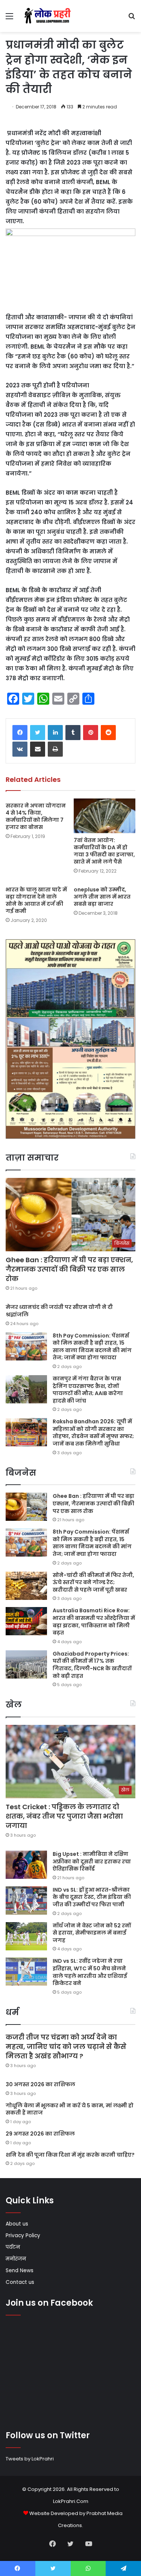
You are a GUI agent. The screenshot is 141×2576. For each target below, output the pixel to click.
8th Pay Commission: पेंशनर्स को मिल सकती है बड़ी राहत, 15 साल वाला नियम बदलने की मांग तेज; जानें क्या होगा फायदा (92, 1347)
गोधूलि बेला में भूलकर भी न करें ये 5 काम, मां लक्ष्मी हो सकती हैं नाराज (70, 2109)
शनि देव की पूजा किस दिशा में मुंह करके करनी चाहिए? (70, 2155)
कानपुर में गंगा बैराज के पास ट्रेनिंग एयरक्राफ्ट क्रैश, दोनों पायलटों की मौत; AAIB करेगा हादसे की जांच (88, 1390)
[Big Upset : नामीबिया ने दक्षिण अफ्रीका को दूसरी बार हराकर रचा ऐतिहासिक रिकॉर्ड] (26, 1865)
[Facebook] (20, 733)
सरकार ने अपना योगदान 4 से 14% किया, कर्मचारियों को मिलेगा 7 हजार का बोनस (36, 816)
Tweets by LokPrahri (30, 2459)
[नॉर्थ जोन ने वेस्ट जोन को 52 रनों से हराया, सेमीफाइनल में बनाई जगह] (26, 1936)
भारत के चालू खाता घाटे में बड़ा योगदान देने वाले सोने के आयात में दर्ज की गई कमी (36, 900)
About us (17, 2224)
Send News (20, 2271)
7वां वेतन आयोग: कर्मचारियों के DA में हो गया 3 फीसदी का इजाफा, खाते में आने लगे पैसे (104, 851)
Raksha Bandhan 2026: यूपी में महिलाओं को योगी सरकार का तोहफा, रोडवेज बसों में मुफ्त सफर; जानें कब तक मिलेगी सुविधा (93, 1433)
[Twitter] (38, 733)
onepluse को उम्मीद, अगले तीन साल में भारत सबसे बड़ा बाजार (102, 897)
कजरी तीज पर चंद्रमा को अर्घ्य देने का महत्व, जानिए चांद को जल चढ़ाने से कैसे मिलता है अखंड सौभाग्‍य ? (66, 2047)
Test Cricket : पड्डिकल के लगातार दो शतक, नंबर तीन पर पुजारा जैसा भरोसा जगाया (64, 1816)
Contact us (20, 2282)
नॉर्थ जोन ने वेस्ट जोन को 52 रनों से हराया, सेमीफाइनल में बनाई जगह (92, 1933)
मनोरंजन (16, 2259)
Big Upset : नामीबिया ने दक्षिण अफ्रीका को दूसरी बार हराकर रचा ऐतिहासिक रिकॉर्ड (92, 1861)
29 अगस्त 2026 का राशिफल (40, 2134)
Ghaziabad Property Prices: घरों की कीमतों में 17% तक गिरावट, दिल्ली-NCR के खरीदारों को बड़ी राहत (92, 1665)
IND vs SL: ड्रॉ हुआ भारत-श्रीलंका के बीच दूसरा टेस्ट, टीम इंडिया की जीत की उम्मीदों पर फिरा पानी (92, 1897)
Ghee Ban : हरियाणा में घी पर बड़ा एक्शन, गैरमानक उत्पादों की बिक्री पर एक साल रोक (69, 1269)
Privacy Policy (23, 2236)
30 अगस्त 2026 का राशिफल (40, 2084)
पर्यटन (13, 2247)
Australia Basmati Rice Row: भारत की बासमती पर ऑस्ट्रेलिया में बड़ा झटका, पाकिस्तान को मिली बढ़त (94, 1622)
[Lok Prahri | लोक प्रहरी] (49, 16)
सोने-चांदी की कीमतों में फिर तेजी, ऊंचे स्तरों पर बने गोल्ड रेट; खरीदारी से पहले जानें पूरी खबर (93, 1582)
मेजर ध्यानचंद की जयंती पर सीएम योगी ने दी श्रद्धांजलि (59, 1311)
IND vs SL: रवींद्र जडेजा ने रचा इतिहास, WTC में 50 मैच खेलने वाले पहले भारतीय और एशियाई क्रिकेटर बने (90, 1972)
